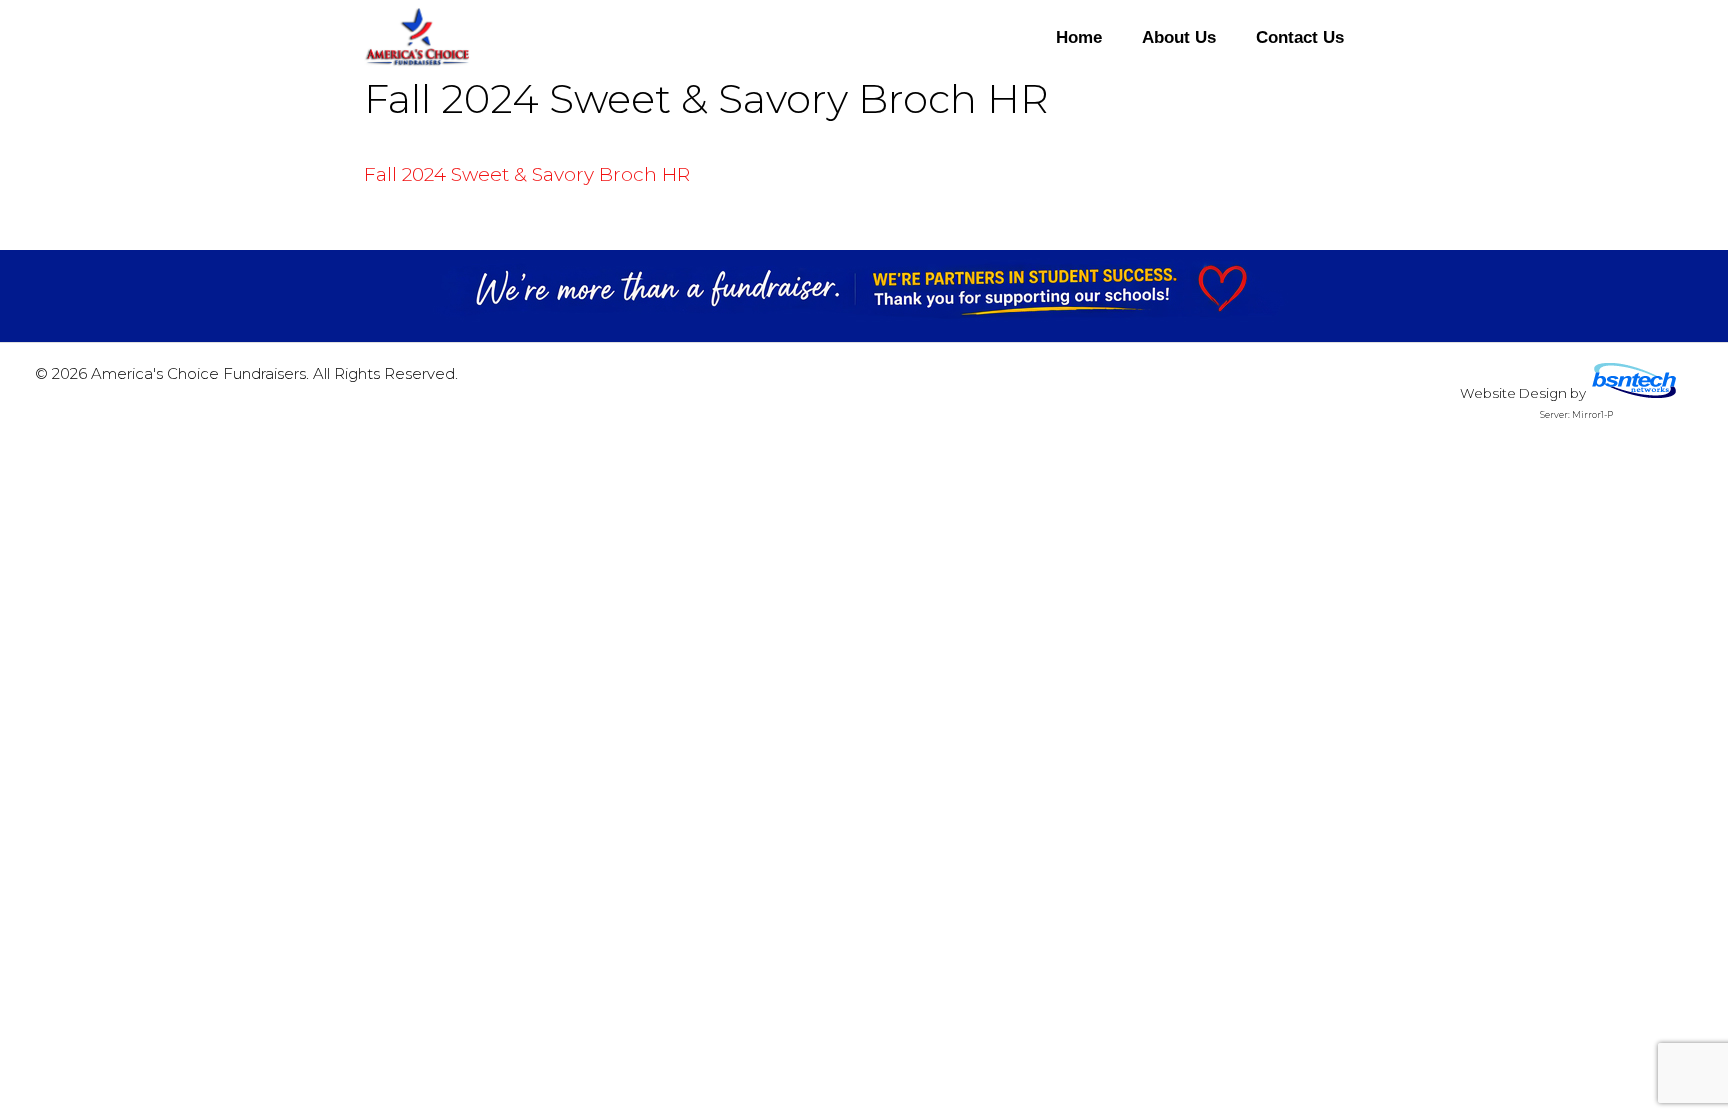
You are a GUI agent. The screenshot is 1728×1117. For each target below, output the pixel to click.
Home (1079, 37)
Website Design (1513, 393)
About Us (1179, 37)
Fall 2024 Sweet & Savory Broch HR (527, 174)
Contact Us (1300, 37)
